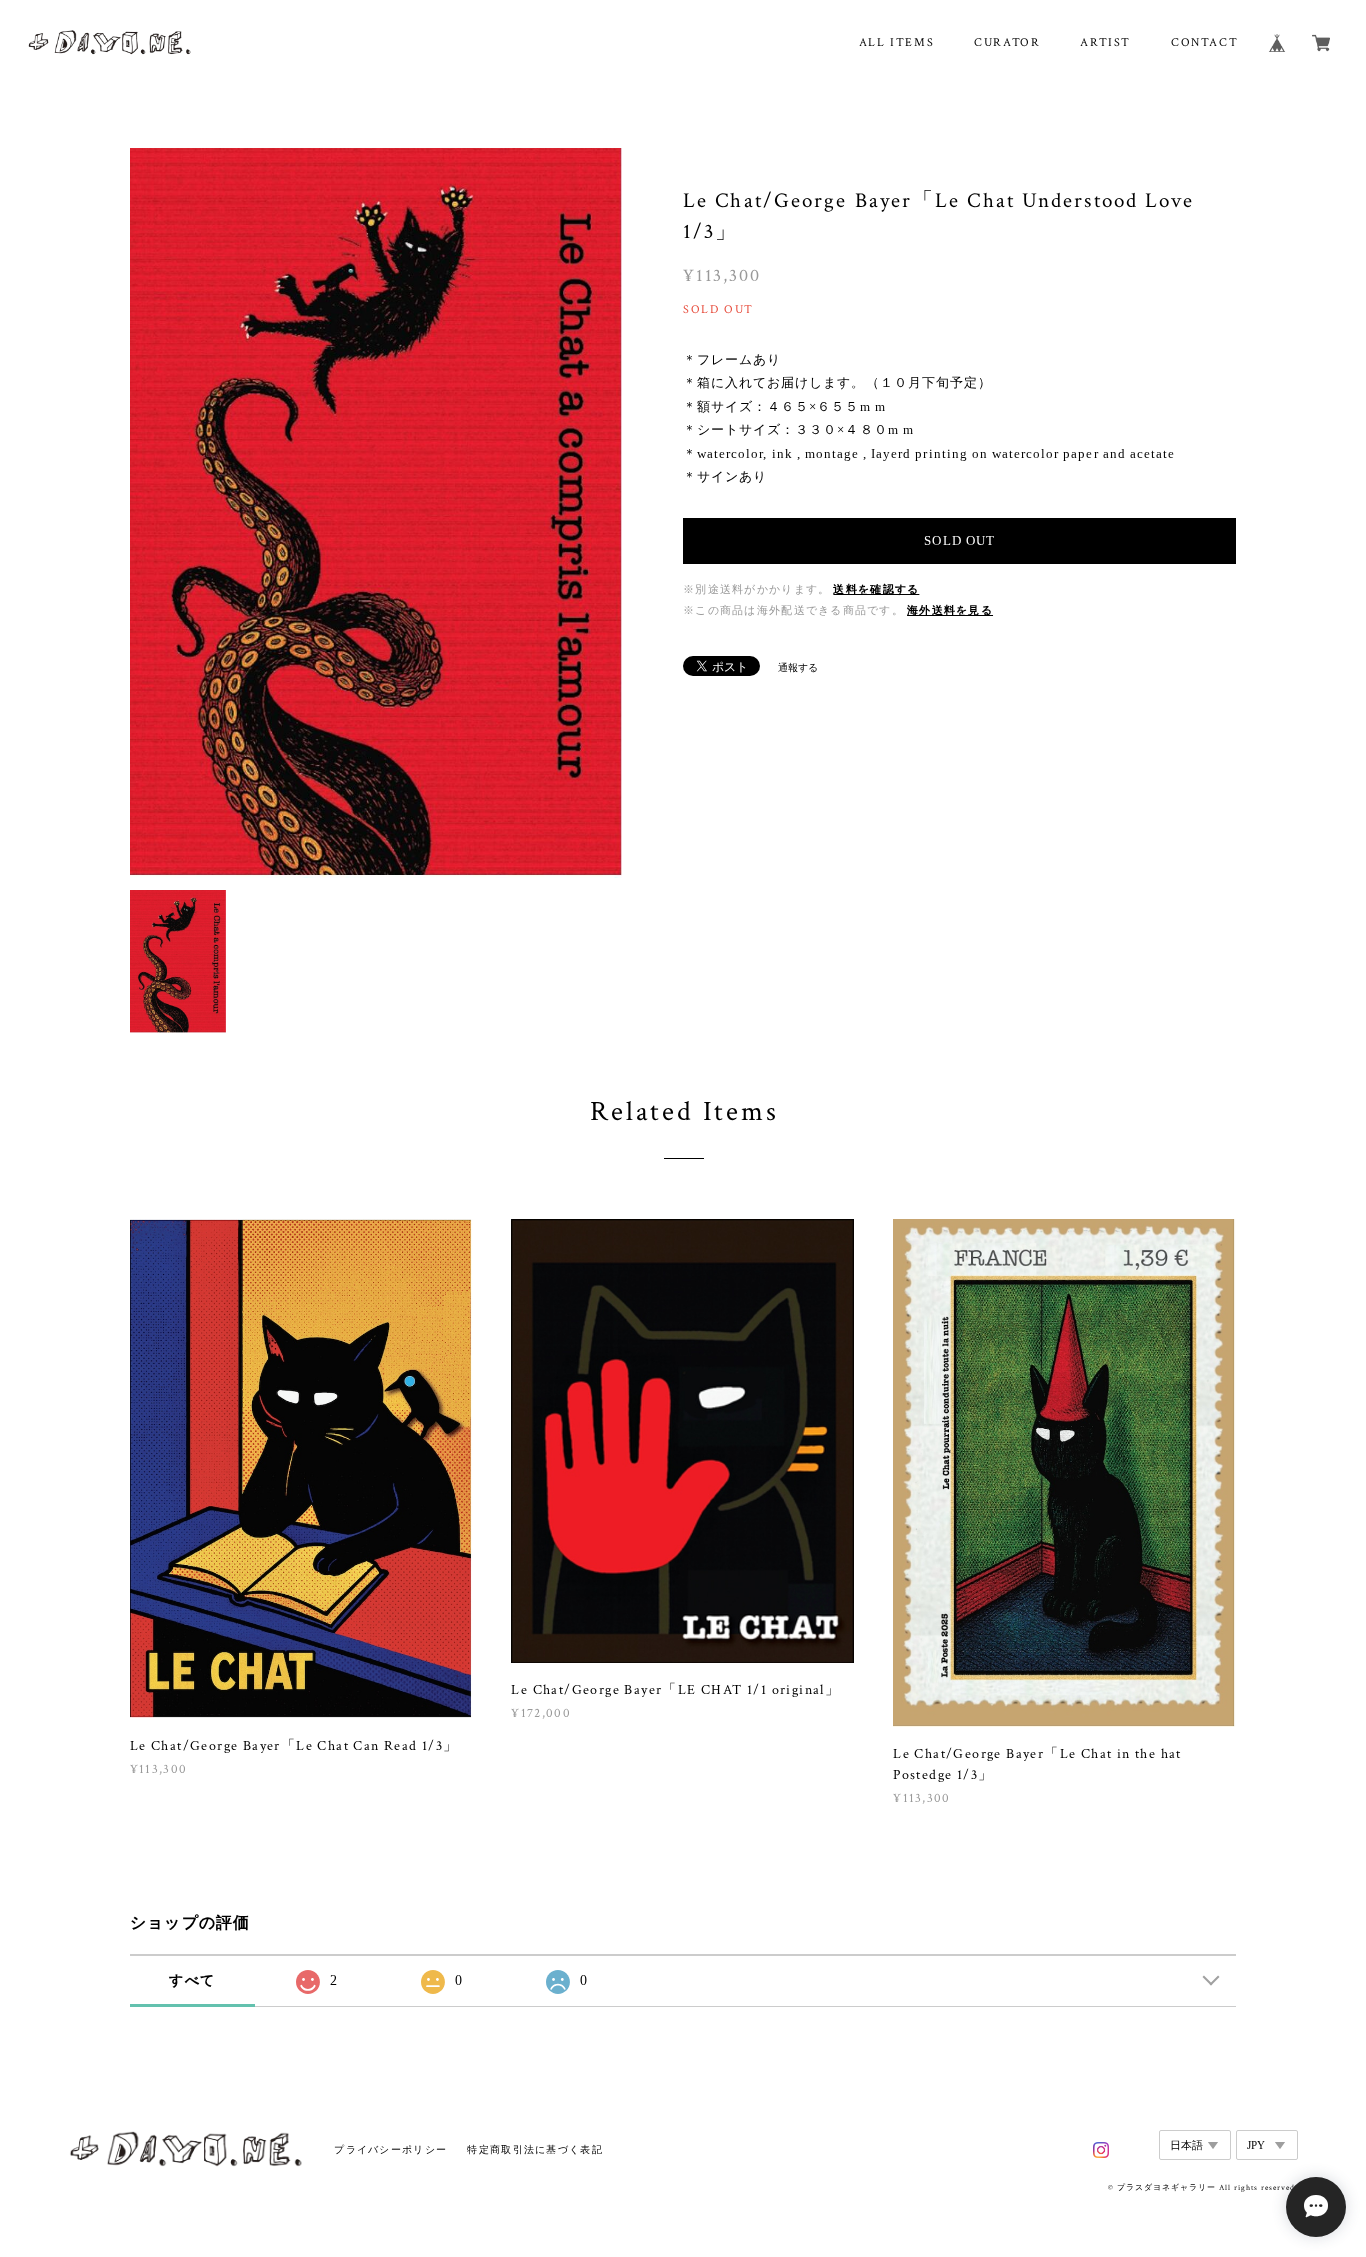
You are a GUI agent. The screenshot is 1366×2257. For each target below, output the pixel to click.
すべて (192, 1980)
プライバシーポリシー (390, 2149)
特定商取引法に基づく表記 (534, 2149)
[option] (376, 513)
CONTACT (1204, 42)
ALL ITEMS (896, 42)
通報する (798, 667)
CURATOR (1007, 42)
